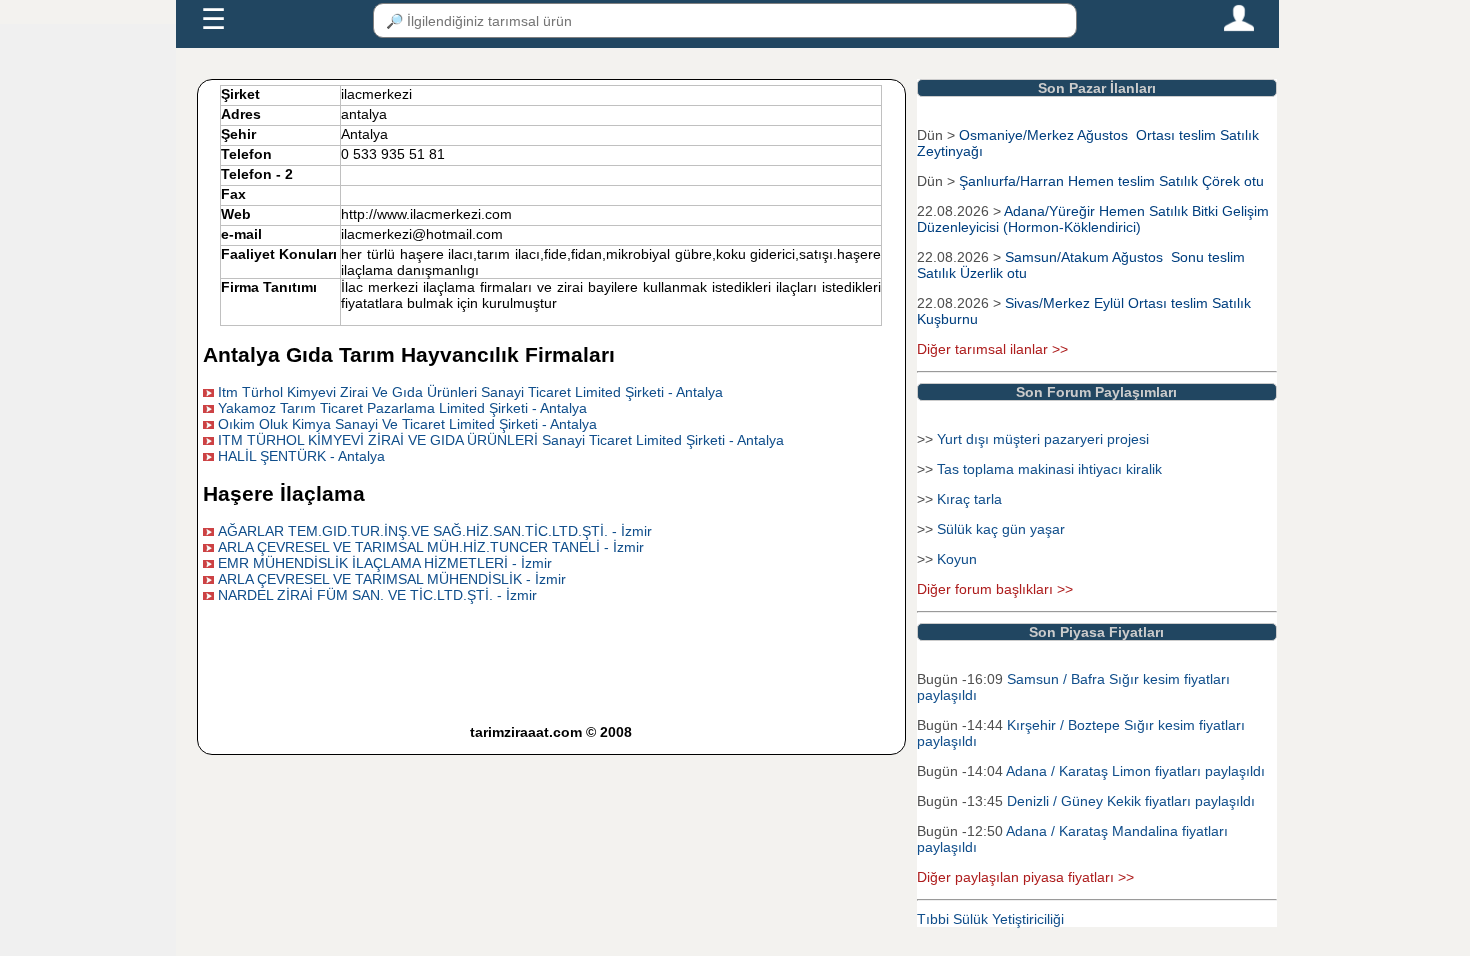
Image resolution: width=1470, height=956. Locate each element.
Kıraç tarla (969, 499)
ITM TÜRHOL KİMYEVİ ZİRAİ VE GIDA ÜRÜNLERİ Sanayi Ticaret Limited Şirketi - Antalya (501, 440)
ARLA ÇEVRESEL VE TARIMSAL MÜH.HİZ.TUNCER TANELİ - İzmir (431, 547)
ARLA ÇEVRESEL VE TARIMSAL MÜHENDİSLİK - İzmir (392, 579)
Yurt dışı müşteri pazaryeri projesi (1043, 439)
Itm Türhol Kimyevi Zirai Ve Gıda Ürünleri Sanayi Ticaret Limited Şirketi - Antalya (470, 392)
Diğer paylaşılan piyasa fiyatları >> (1025, 877)
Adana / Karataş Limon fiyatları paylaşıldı (1135, 771)
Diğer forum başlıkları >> (995, 589)
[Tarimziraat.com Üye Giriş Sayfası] (1239, 27)
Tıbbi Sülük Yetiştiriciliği (990, 919)
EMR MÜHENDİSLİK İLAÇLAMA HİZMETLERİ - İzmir (385, 563)
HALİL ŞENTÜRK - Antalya (301, 456)
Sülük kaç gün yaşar (1001, 529)
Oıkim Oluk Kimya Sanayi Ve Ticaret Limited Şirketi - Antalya (407, 424)
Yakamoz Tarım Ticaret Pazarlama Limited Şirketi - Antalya (402, 408)
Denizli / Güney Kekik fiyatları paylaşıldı (1131, 801)
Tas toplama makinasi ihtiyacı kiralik (1049, 469)
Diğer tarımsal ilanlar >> (992, 349)
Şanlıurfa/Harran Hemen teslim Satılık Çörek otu (1111, 181)
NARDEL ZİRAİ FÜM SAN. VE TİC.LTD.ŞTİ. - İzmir (377, 595)
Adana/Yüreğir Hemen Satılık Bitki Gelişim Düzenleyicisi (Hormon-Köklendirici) (1093, 219)
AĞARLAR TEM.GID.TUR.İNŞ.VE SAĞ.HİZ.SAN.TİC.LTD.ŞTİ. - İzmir (435, 531)
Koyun (957, 559)
